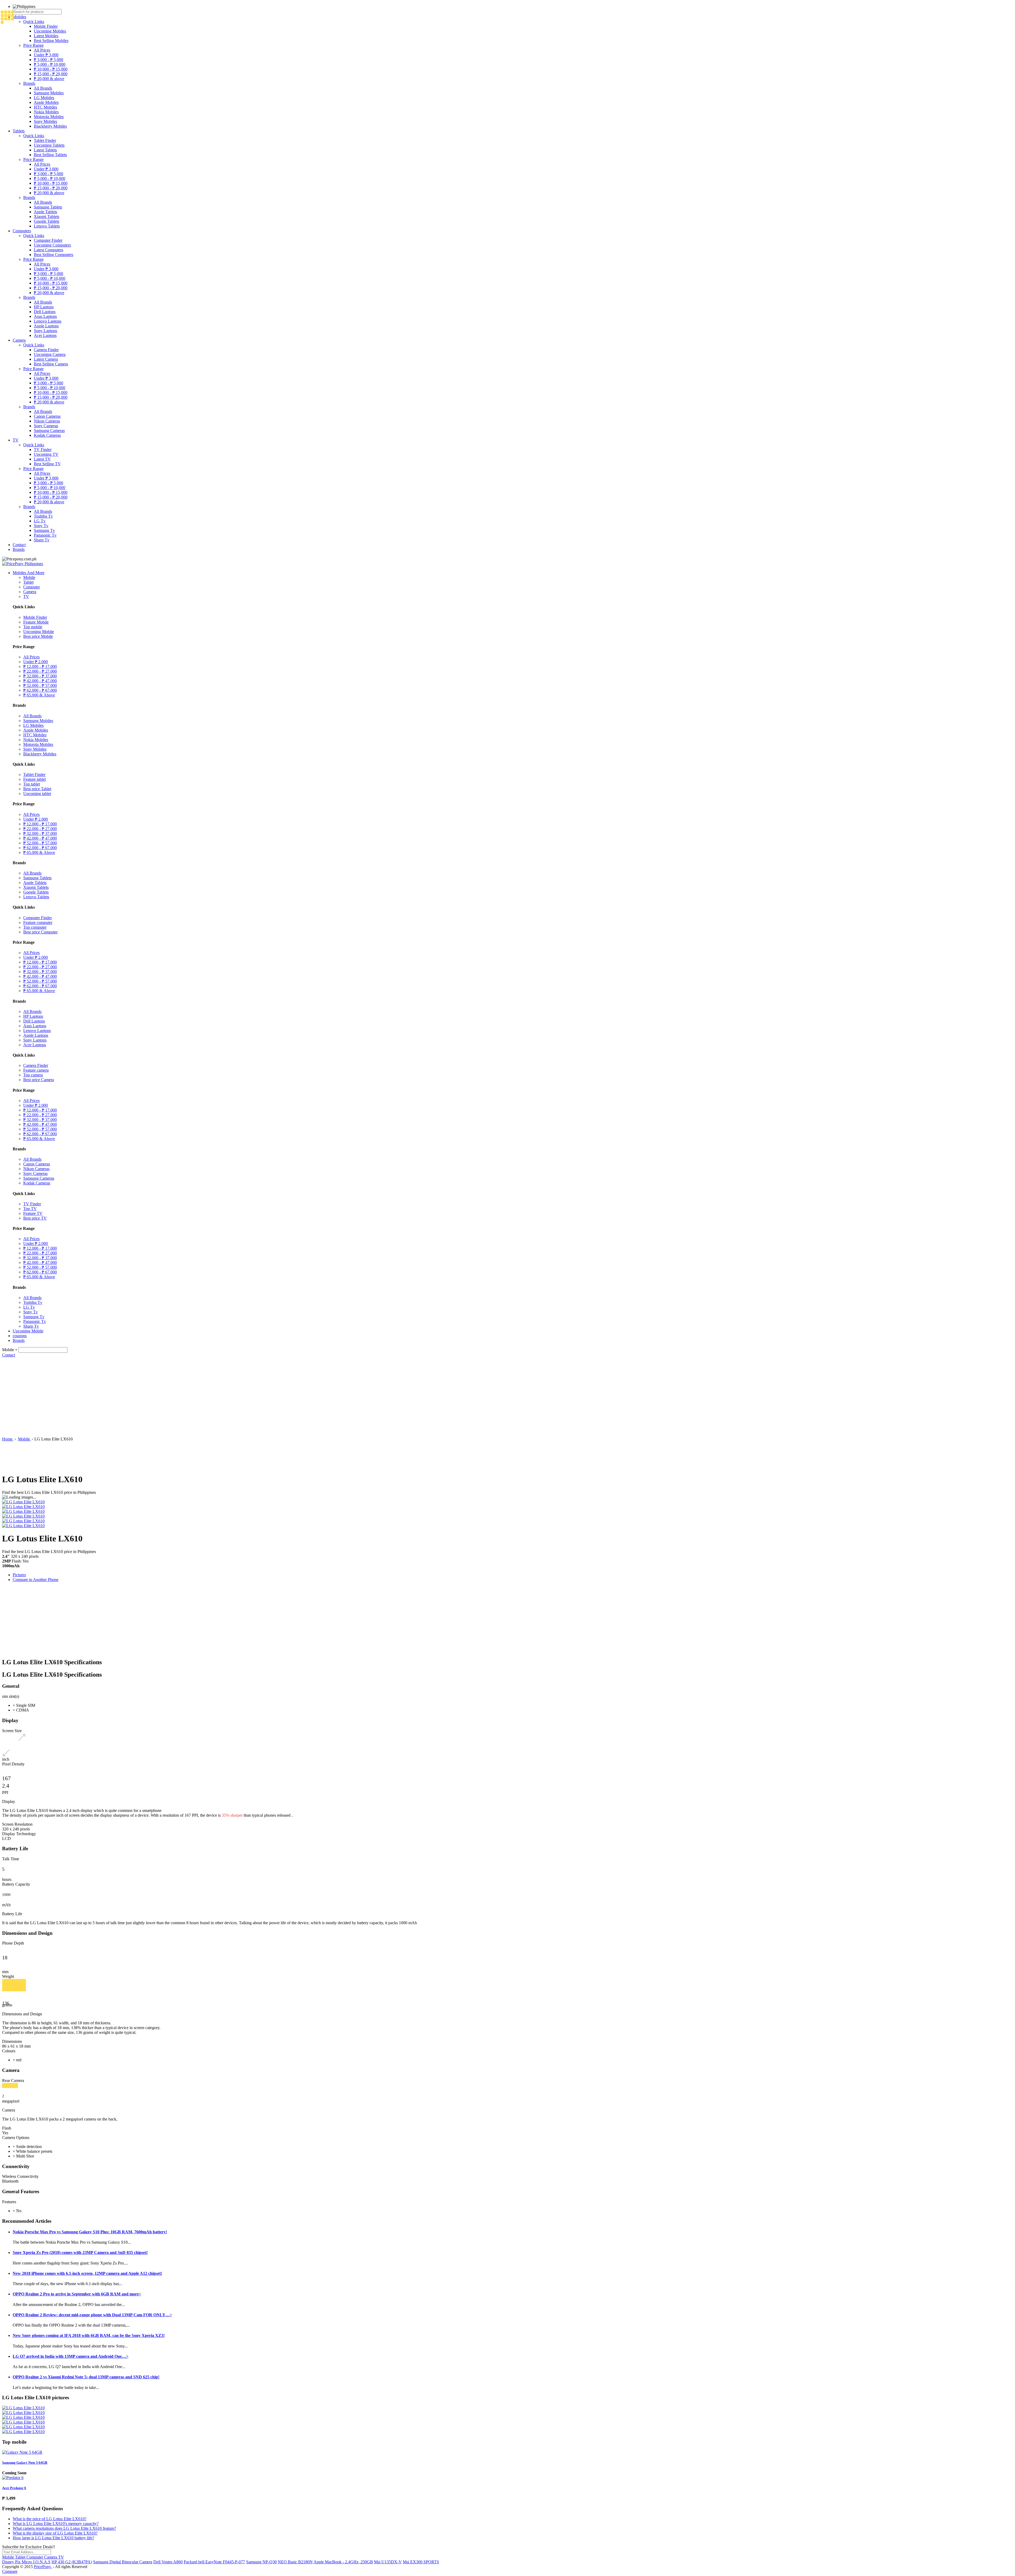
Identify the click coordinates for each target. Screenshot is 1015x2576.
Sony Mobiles (45, 121)
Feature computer (38, 922)
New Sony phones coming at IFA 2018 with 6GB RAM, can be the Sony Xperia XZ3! (89, 2335)
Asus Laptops (45, 316)
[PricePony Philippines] (23, 564)
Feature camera (36, 1070)
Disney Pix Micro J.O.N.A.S (26, 2562)
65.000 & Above (39, 695)
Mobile (29, 577)
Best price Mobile (38, 636)
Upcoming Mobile (39, 632)
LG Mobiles (44, 98)
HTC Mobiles (45, 107)
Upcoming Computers (52, 245)
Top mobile (33, 627)
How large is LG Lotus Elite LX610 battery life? (53, 2538)
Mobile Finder (46, 26)
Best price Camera (39, 1080)
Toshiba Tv (43, 516)
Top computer (35, 927)
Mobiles (19, 17)
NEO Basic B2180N (295, 2562)
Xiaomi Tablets (47, 217)
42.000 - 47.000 (40, 681)
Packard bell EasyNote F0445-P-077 (214, 2562)
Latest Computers (49, 250)
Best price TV (35, 1218)
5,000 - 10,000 (50, 64)
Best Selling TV (47, 464)
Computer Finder (48, 240)
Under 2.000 (36, 662)
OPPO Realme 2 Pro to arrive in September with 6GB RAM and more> (77, 2294)
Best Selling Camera (51, 364)
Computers (22, 231)
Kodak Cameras (47, 435)
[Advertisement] (508, 1397)
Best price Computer (40, 932)
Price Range (33, 45)
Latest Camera (46, 359)
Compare (10, 2571)
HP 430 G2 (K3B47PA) (72, 2562)
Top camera (33, 1075)
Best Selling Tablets (50, 155)
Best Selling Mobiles (51, 41)
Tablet (28, 582)
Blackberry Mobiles (50, 126)
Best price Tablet (37, 789)
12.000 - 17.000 (40, 666)
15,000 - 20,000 (51, 74)
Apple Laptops (46, 326)
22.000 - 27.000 (40, 671)
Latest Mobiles (46, 36)
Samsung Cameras (49, 431)
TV (16, 440)
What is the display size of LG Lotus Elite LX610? (55, 2533)
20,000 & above (49, 79)
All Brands (43, 88)
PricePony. (43, 2567)
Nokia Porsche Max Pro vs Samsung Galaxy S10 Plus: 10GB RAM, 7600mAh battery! (90, 2232)
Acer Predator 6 (14, 2488)
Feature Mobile (36, 622)
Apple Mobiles (46, 102)
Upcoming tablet (37, 794)
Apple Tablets (45, 212)
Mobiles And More (29, 573)
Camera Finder (46, 350)
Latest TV (42, 459)
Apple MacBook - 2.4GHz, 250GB (343, 2562)
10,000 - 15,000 (51, 69)
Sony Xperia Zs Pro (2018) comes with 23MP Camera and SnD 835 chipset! (80, 2252)
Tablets (19, 131)
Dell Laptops (45, 312)
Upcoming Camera (50, 354)
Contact (19, 545)
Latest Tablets (45, 150)
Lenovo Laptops (48, 321)
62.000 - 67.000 (40, 690)
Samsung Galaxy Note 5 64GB (25, 2463)
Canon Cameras (47, 416)
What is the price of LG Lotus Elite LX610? (50, 2519)
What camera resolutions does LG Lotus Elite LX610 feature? (64, 2528)
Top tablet (32, 784)
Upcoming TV (46, 454)
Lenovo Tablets (47, 226)
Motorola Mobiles (49, 117)
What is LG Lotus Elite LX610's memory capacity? (56, 2524)
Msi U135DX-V (388, 2562)
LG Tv (40, 521)
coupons (20, 1336)
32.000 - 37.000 (40, 676)
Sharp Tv (42, 540)
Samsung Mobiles (49, 93)
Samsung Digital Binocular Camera (123, 2562)
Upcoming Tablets (49, 145)
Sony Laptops (45, 331)
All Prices (42, 50)
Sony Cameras (46, 426)
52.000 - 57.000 (40, 685)
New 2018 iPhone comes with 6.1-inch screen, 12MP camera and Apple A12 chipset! (87, 2273)
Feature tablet (34, 779)
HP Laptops (44, 307)
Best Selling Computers (54, 255)
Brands (29, 83)
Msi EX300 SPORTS (421, 2562)
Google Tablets (47, 221)
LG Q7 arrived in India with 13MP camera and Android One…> (71, 2356)
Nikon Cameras (47, 421)
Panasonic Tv (45, 535)
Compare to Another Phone (36, 1580)
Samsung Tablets (48, 207)
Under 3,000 (46, 55)
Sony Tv (41, 526)
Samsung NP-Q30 (261, 2562)
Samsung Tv (44, 530)
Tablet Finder (45, 140)
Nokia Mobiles (46, 112)
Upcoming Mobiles (50, 31)
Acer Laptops (45, 335)
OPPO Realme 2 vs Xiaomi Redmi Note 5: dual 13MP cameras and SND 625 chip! (86, 2377)
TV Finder (43, 450)
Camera (19, 340)
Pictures (19, 1575)
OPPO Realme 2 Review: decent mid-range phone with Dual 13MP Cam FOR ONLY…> (92, 2315)
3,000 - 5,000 (49, 60)
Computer (32, 587)
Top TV (30, 1209)
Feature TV (33, 1213)
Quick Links (34, 22)
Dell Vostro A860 (168, 2562)
